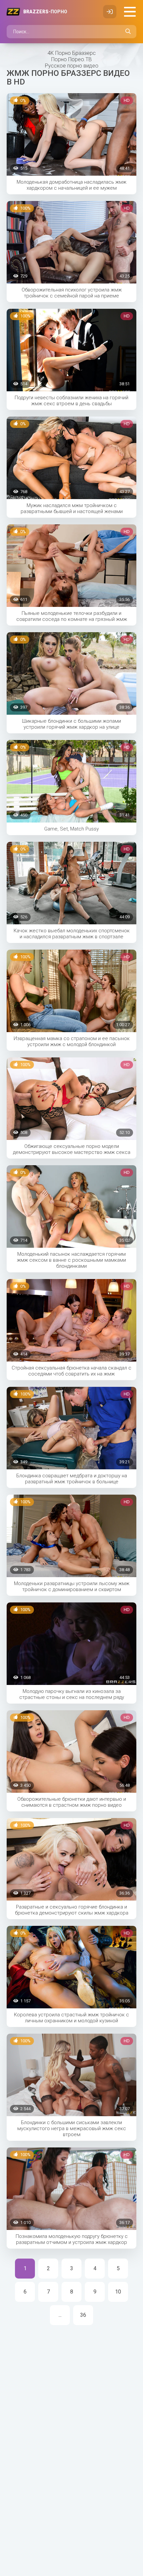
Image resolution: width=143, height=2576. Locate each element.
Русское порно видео (72, 66)
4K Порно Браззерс (72, 53)
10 (118, 2292)
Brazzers (45, 12)
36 (83, 2315)
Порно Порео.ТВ (71, 59)
